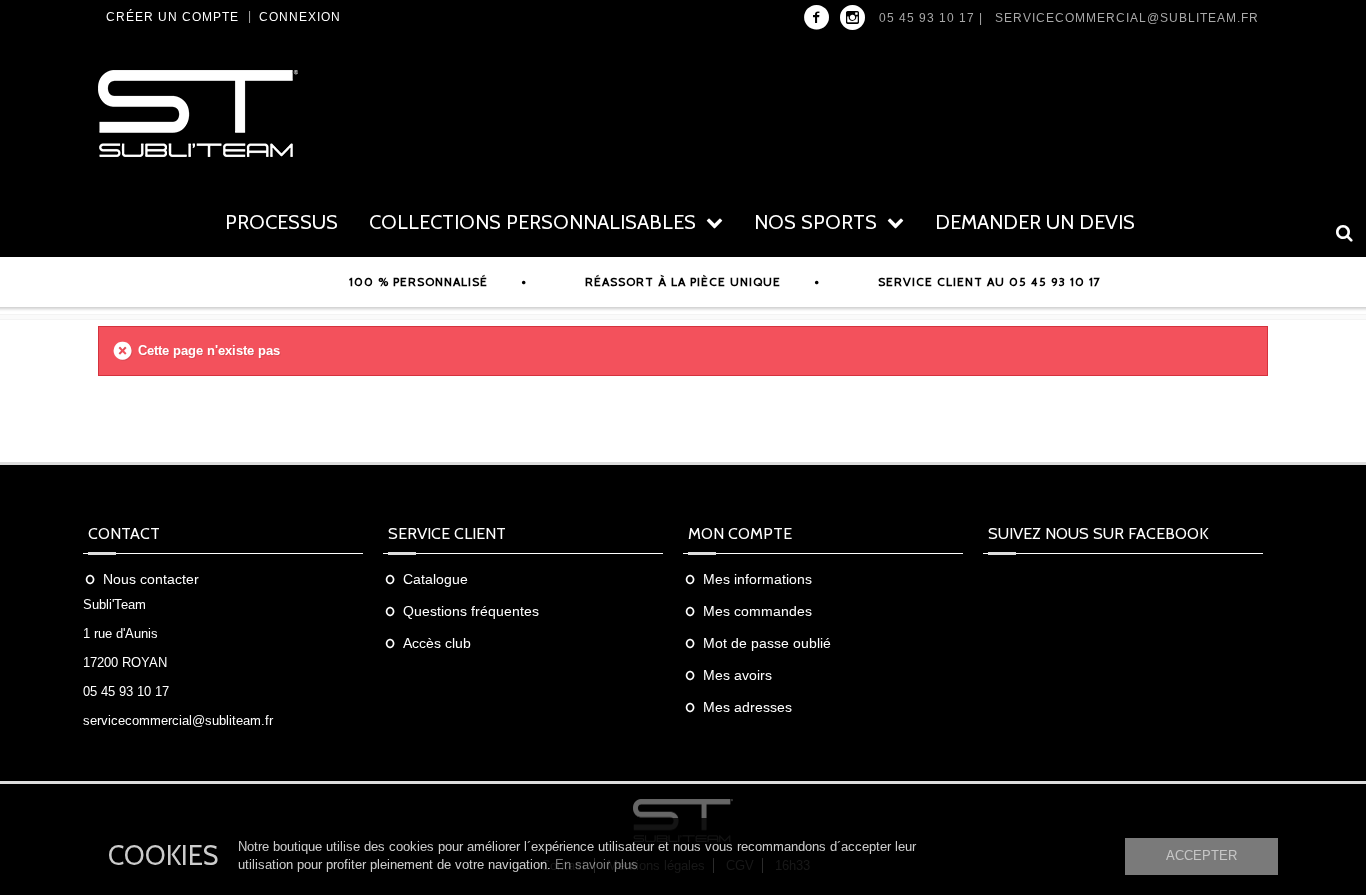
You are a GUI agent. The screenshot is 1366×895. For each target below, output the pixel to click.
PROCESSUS (281, 222)
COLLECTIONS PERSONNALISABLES (532, 222)
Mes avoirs (737, 675)
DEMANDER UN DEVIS (1035, 222)
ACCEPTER (1201, 855)
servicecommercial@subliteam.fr (1127, 18)
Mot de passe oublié (767, 643)
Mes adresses (747, 707)
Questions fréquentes (471, 611)
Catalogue (435, 579)
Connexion (300, 17)
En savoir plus (596, 864)
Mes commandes (757, 611)
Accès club (437, 643)
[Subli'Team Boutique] (283, 113)
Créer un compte (172, 17)
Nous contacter (151, 579)
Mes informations (757, 579)
